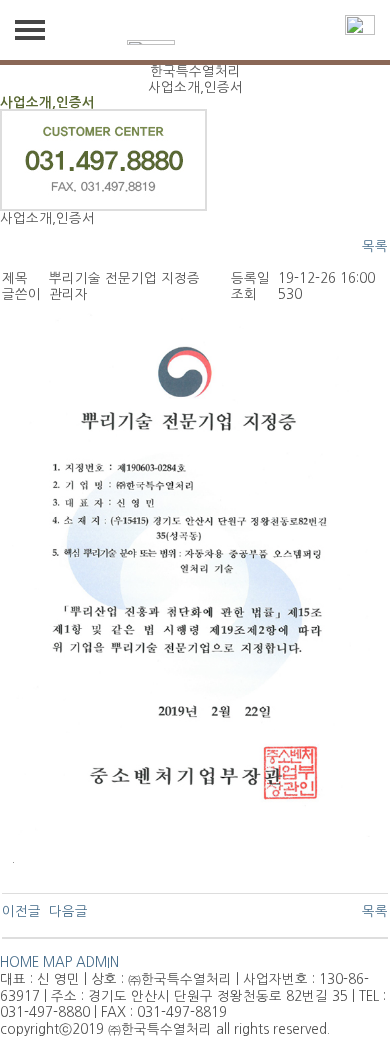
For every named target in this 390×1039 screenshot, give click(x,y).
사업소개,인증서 (47, 102)
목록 (375, 246)
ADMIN (97, 962)
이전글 (21, 911)
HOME (19, 962)
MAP (57, 962)
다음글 (68, 911)
